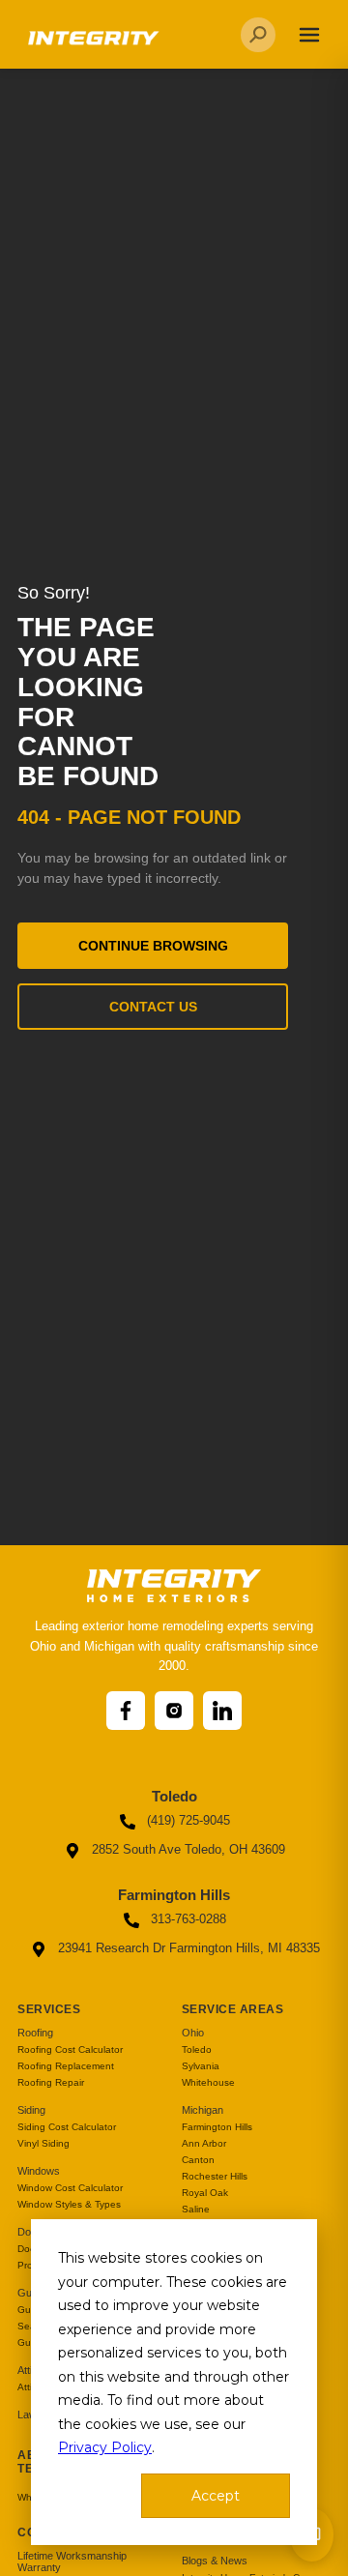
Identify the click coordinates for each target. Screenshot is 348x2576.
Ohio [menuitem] (193, 2033)
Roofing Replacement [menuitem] (66, 2066)
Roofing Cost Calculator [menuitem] (70, 2049)
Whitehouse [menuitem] (208, 2082)
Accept (216, 2496)
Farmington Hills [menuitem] (217, 2127)
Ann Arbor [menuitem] (204, 2143)
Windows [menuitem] (39, 2171)
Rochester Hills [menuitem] (215, 2176)
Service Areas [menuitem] (233, 2009)
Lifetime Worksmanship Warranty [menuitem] (72, 2561)
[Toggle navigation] (309, 35)
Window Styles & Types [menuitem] (69, 2204)
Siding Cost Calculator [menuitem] (67, 2127)
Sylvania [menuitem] (201, 2066)
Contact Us (153, 1007)
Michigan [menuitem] (203, 2110)
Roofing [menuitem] (35, 2033)
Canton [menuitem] (198, 2160)
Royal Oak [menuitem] (205, 2193)
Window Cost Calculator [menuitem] (70, 2188)
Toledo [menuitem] (197, 2049)
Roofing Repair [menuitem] (51, 2082)
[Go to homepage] (92, 45)
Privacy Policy (105, 2447)
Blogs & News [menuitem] (215, 2561)
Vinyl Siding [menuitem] (43, 2143)
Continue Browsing (153, 946)
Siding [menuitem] (31, 2110)
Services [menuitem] (49, 2009)
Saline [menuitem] (196, 2209)
